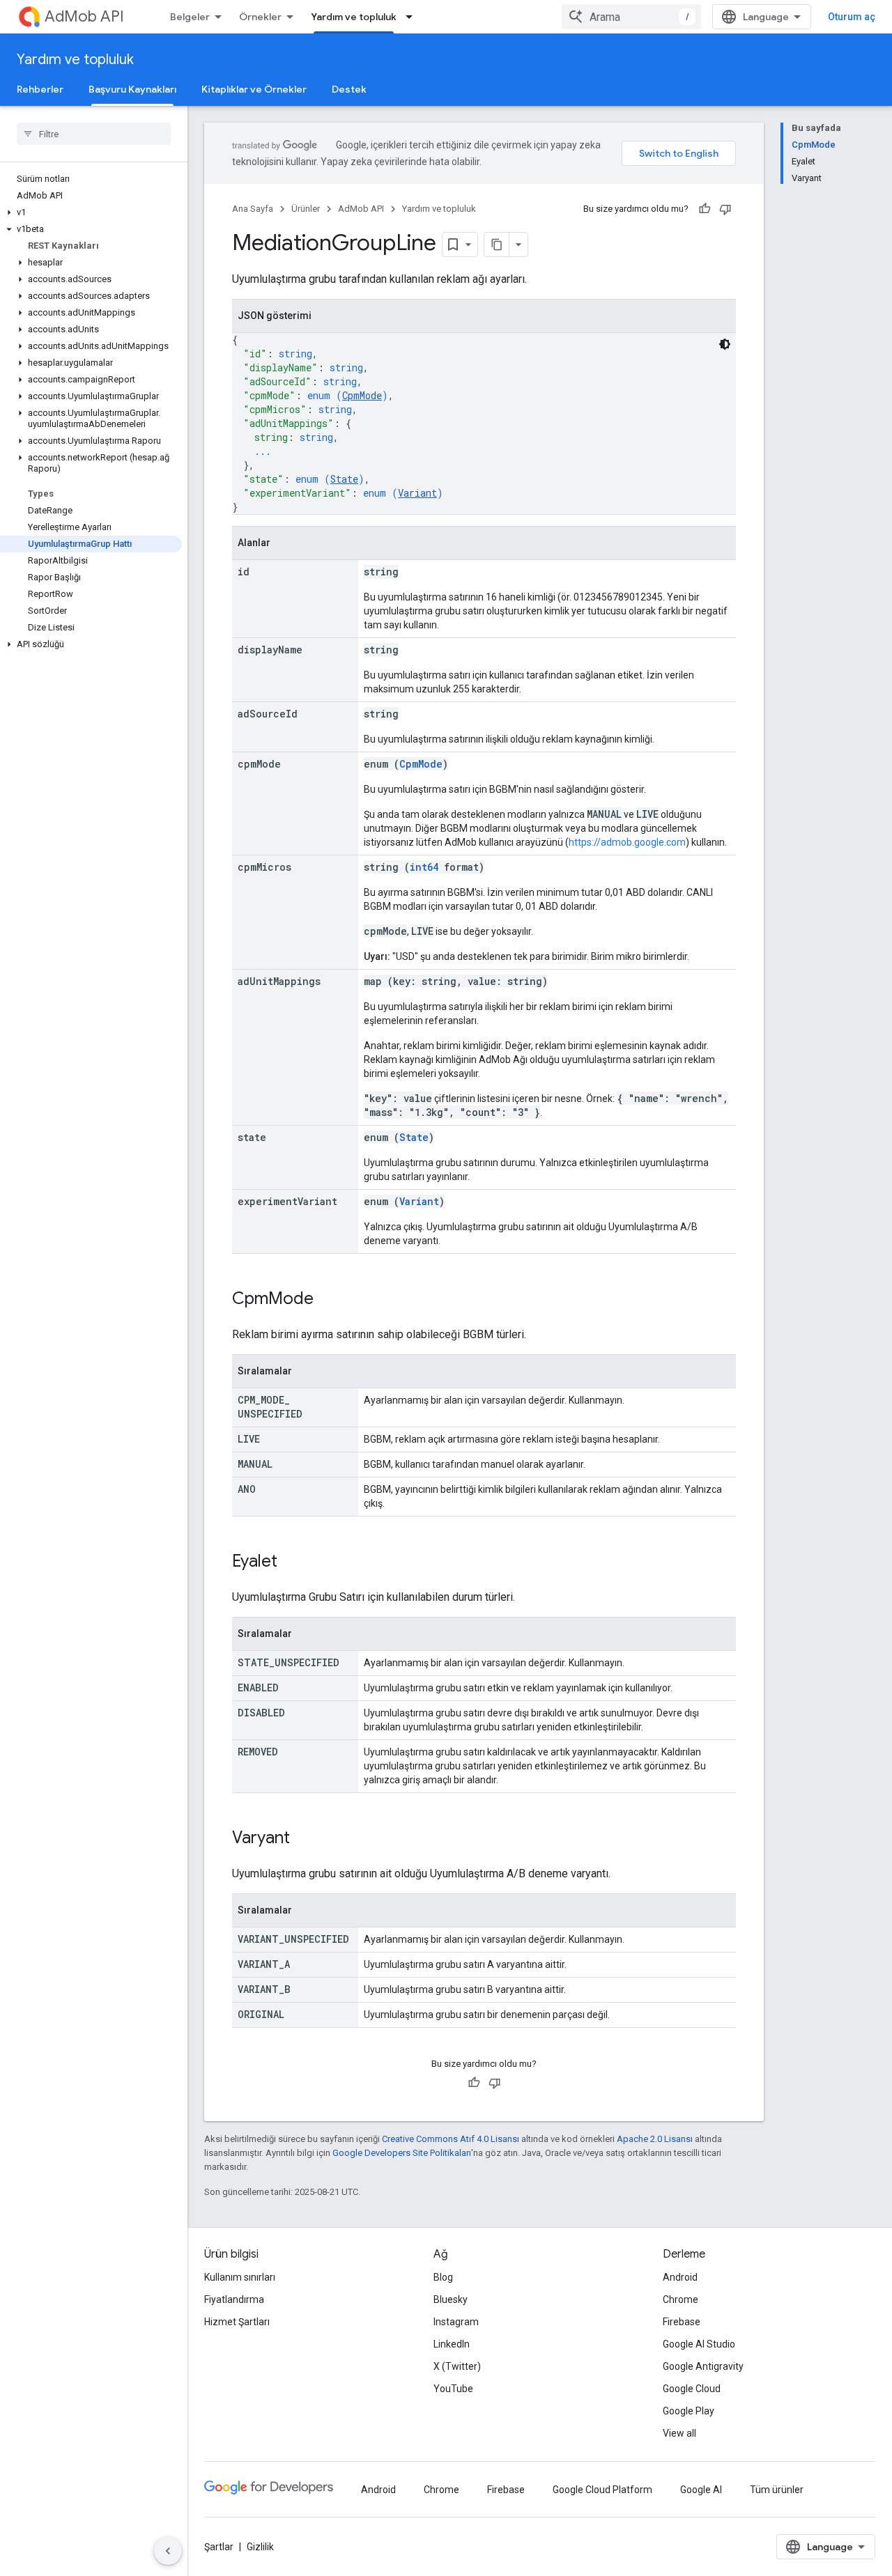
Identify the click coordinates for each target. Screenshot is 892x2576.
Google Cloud (692, 2389)
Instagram (456, 2322)
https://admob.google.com (627, 842)
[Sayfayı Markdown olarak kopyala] (497, 245)
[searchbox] (94, 134)
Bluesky (451, 2299)
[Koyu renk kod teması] (725, 344)
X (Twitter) (457, 2366)
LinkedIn (452, 2344)
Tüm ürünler (777, 2490)
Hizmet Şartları (237, 2322)
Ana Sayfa (253, 209)
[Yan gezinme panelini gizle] (168, 2551)
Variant (417, 493)
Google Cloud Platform (602, 2490)
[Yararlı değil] (725, 209)
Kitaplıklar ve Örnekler (254, 89)
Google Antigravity (703, 2366)
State (344, 479)
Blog (443, 2277)
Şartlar (219, 2547)
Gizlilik (260, 2547)
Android (680, 2277)
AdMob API (84, 16)
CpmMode (362, 395)
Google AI (701, 2490)
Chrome (680, 2299)
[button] (91, 212)
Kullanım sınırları (240, 2277)
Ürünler (306, 209)
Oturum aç (852, 17)
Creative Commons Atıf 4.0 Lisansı (451, 2139)
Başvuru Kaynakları (132, 89)
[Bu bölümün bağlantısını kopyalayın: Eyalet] (291, 1562)
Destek (349, 89)
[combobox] (631, 17)
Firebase (682, 2322)
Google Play (689, 2411)
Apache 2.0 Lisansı (655, 2139)
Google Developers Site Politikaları (402, 2153)
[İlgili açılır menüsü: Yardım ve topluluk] (413, 17)
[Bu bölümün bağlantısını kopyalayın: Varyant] (304, 1839)
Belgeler (190, 17)
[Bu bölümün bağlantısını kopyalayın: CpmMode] (328, 1300)
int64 (424, 867)
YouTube (453, 2389)
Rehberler (40, 89)
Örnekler (260, 17)
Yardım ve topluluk (354, 17)
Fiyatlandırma (234, 2299)
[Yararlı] (705, 209)
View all (679, 2433)
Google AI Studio (699, 2344)
